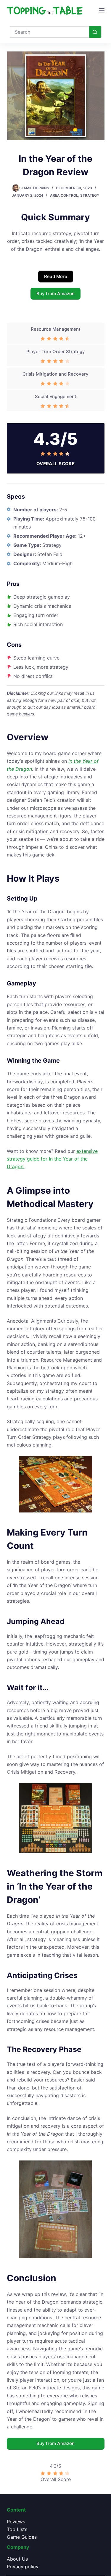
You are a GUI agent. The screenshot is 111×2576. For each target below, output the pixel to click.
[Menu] (102, 10)
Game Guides (22, 2537)
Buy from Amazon (55, 294)
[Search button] (95, 32)
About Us (17, 2559)
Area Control (64, 195)
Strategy (90, 195)
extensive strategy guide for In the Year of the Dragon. (52, 1159)
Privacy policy (23, 2567)
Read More (56, 276)
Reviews (16, 2522)
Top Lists (17, 2529)
